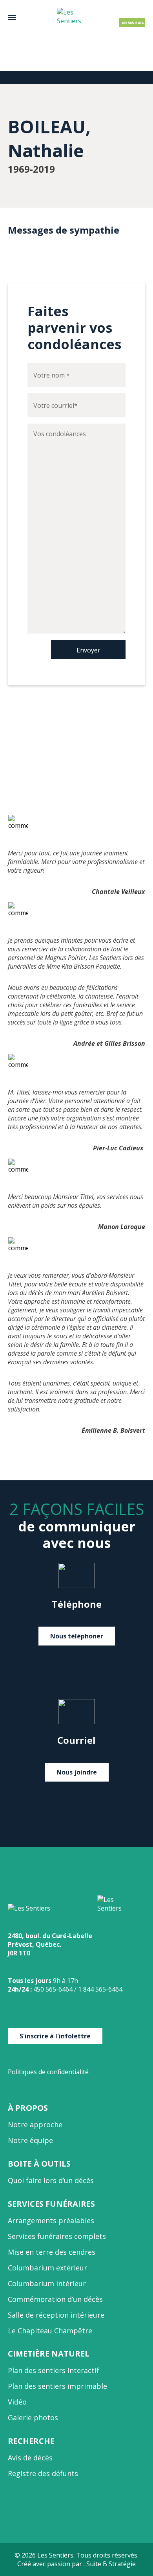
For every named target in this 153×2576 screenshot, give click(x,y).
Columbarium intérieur (47, 2283)
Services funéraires (51, 2204)
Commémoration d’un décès (55, 2299)
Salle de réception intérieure (56, 2315)
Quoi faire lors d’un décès (51, 2180)
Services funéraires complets (57, 2236)
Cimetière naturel (49, 2354)
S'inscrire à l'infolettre (55, 2036)
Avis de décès (30, 2458)
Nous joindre (77, 1772)
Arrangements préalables (51, 2220)
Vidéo (17, 2402)
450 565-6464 (132, 23)
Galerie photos (33, 2418)
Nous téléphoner (77, 1636)
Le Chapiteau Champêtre (50, 2331)
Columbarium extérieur (47, 2268)
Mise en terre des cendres (52, 2252)
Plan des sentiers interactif (54, 2370)
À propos (28, 2108)
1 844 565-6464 (100, 1989)
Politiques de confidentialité (48, 2072)
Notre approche (35, 2125)
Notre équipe (30, 2140)
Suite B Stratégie (111, 2564)
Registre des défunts (43, 2473)
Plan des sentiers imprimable (57, 2386)
